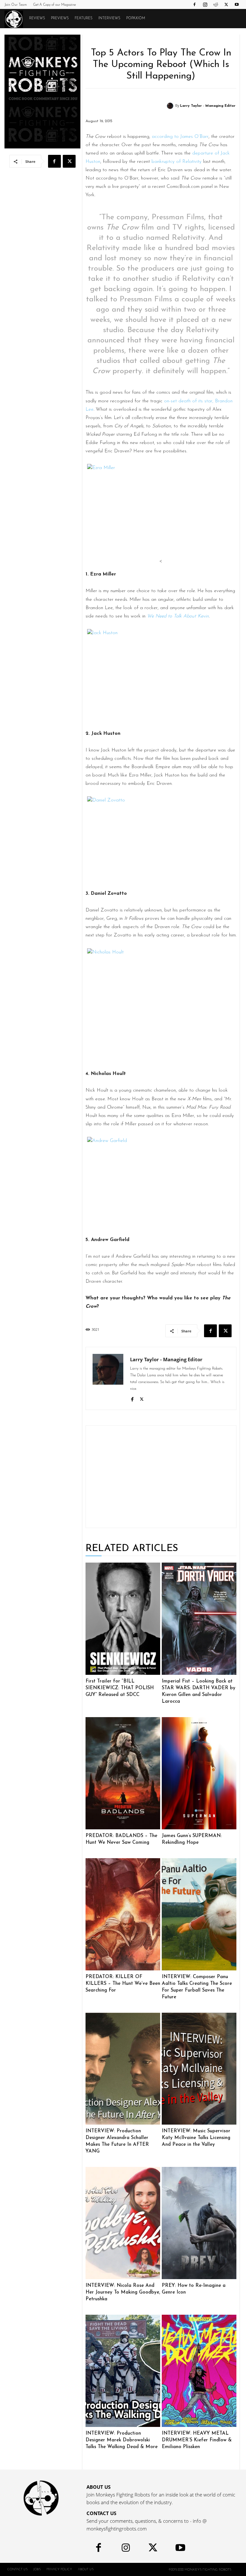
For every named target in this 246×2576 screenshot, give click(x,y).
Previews (60, 18)
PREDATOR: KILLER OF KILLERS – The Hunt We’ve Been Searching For (123, 1984)
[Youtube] (237, 4)
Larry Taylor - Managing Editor (208, 106)
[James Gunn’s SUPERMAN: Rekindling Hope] (199, 1773)
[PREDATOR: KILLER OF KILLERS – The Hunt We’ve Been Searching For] (123, 1914)
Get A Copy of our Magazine (54, 5)
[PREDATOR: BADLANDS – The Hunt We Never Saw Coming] (123, 1773)
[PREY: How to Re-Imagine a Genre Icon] (199, 2223)
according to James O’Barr (180, 137)
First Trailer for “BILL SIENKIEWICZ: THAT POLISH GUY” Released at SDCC (120, 1688)
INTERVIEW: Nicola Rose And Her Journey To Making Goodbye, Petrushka (123, 2292)
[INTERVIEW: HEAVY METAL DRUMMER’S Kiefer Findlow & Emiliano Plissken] (199, 2371)
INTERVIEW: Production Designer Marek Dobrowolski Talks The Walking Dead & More (122, 2440)
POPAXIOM (136, 18)
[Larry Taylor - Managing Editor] (171, 106)
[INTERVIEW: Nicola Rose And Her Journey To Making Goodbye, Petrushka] (123, 2223)
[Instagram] (205, 4)
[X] (226, 4)
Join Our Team (16, 5)
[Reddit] (216, 4)
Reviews (37, 18)
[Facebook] (194, 4)
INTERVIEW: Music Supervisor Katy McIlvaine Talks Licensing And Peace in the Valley (196, 2138)
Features (84, 18)
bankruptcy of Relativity (176, 162)
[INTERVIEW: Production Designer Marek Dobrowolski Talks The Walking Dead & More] (123, 2371)
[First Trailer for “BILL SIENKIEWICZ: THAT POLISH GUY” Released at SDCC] (123, 1619)
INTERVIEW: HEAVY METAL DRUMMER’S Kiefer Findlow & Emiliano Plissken (197, 2440)
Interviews (109, 18)
